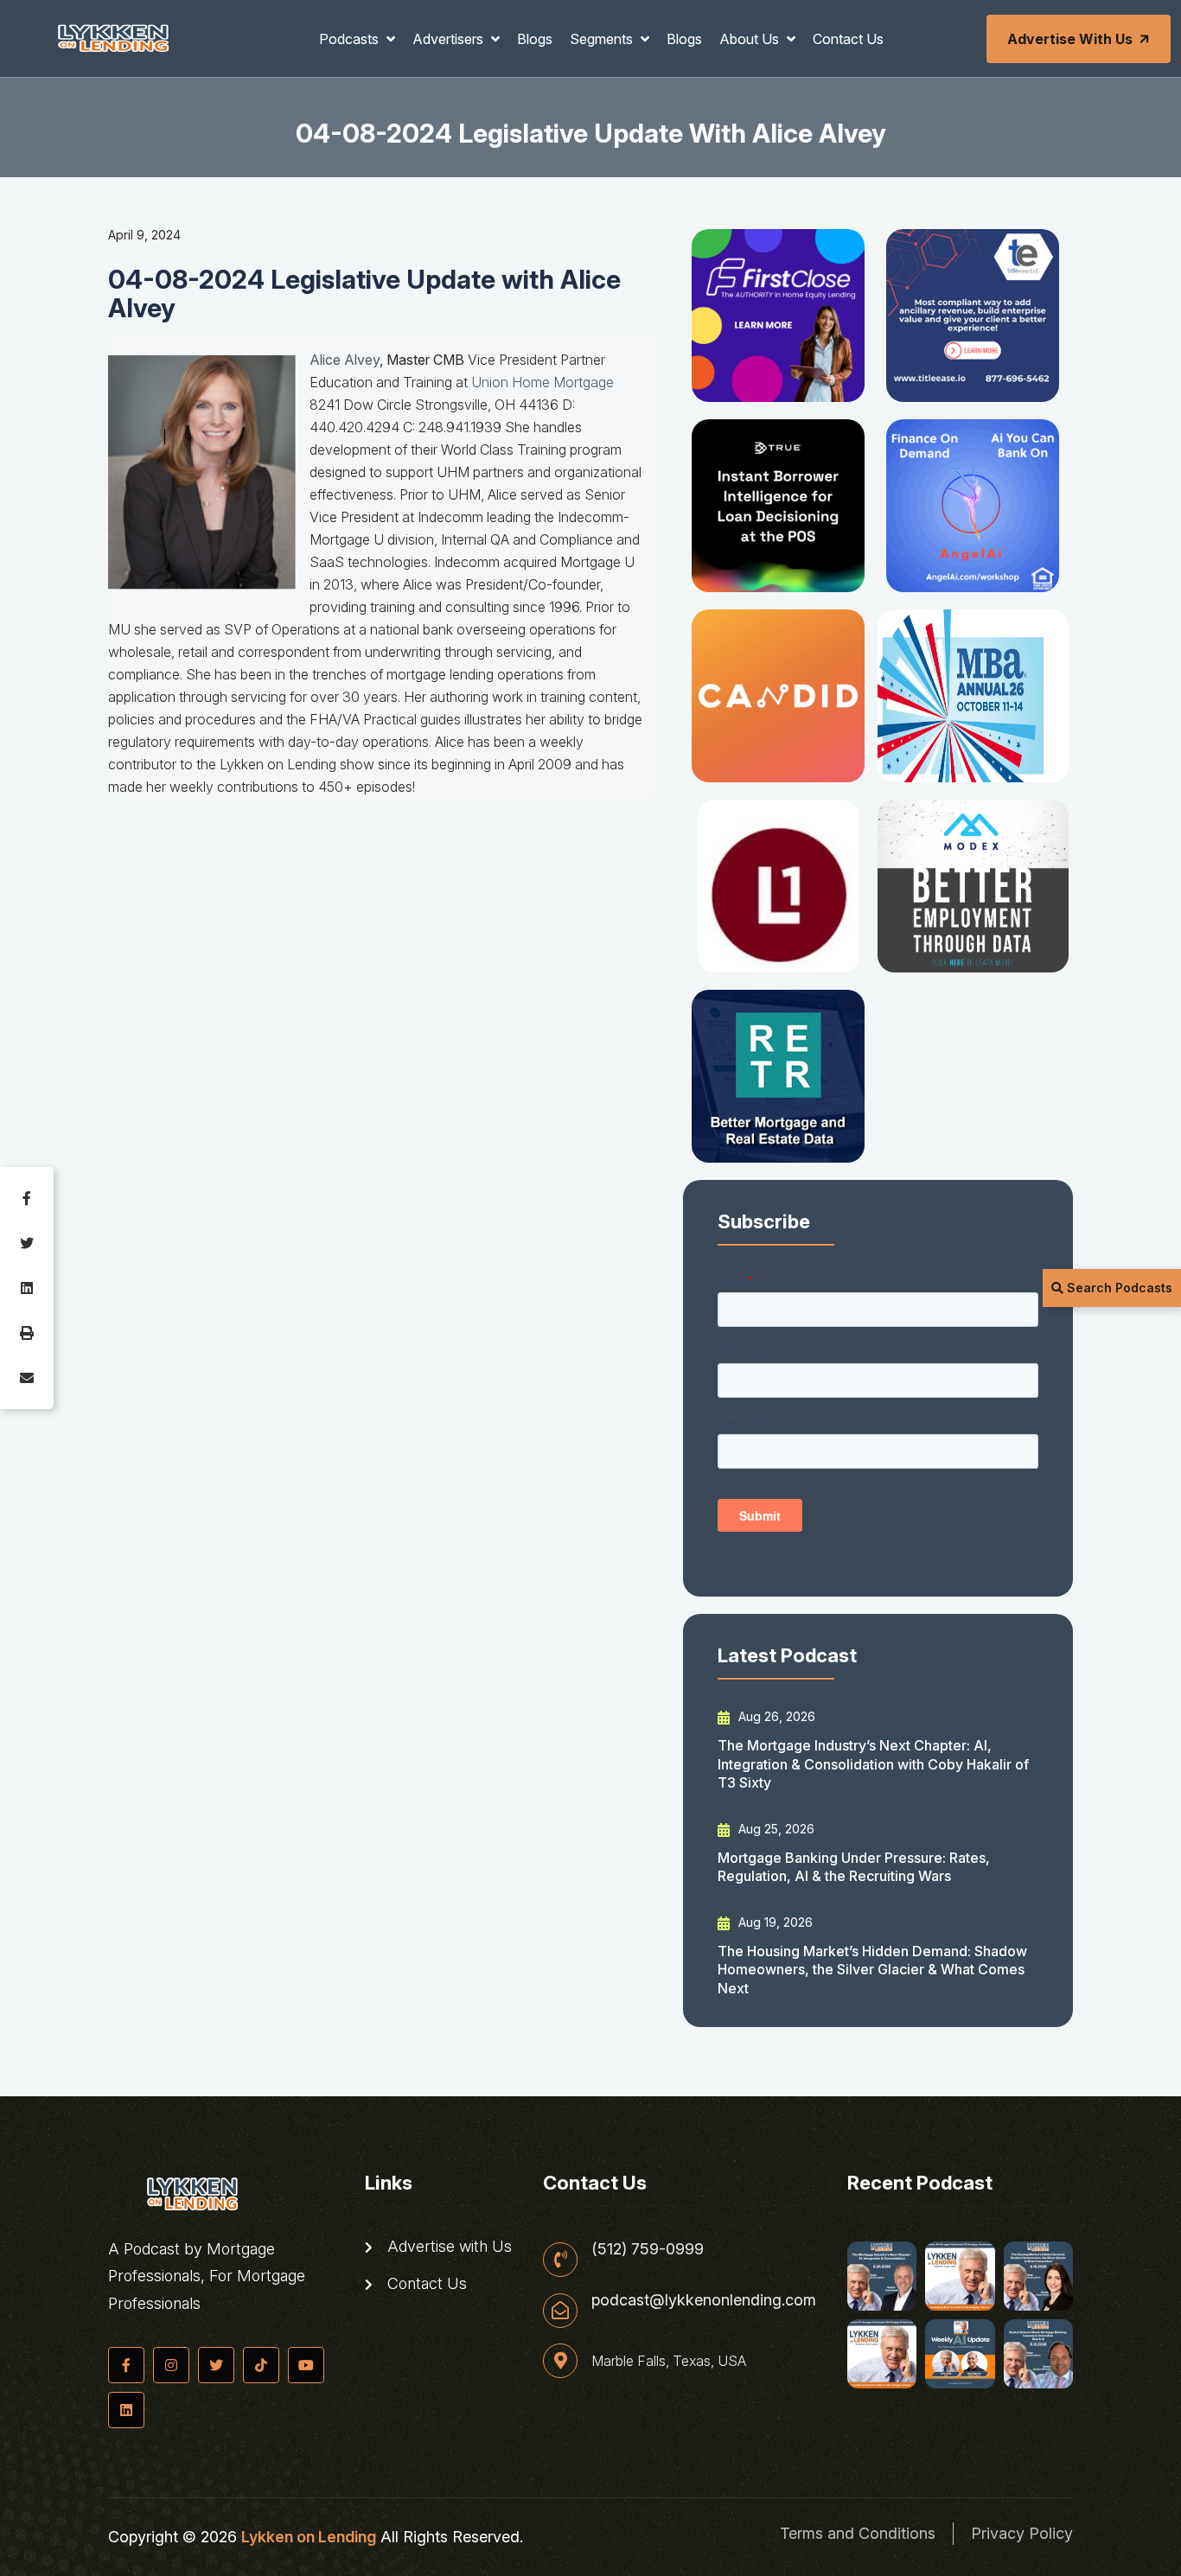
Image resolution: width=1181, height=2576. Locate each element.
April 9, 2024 (144, 235)
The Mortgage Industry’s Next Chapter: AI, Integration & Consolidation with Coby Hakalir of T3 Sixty (873, 1764)
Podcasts (351, 39)
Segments (603, 39)
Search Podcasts (1118, 1288)
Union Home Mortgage (543, 382)
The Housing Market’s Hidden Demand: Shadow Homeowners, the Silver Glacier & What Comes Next (872, 1970)
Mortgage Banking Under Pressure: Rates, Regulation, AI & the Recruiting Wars (854, 1867)
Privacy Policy (1022, 2533)
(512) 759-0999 (648, 2249)
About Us (751, 39)
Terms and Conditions (858, 2533)
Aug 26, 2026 (775, 1716)
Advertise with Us (1070, 39)
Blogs (535, 39)
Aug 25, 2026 (775, 1829)
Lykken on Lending (309, 2537)
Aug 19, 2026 (774, 1922)
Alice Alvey (345, 360)
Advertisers (450, 39)
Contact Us (848, 39)
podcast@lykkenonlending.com (704, 2300)
